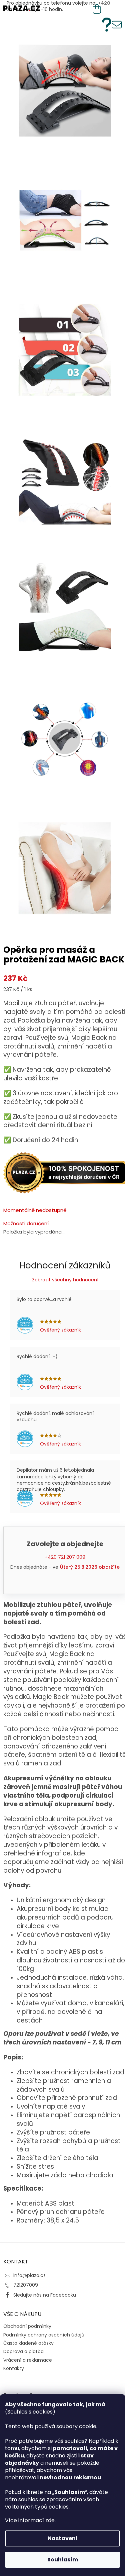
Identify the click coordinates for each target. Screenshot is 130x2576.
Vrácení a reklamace (28, 2360)
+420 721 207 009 (65, 1557)
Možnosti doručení (26, 1224)
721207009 (26, 2285)
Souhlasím (63, 2560)
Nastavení (63, 2538)
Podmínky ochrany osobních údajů (44, 2335)
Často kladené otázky (28, 2343)
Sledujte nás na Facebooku (45, 2295)
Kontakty (14, 2368)
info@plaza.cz (29, 2275)
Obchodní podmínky (27, 2326)
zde (50, 2520)
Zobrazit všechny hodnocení (65, 1280)
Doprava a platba (23, 2351)
